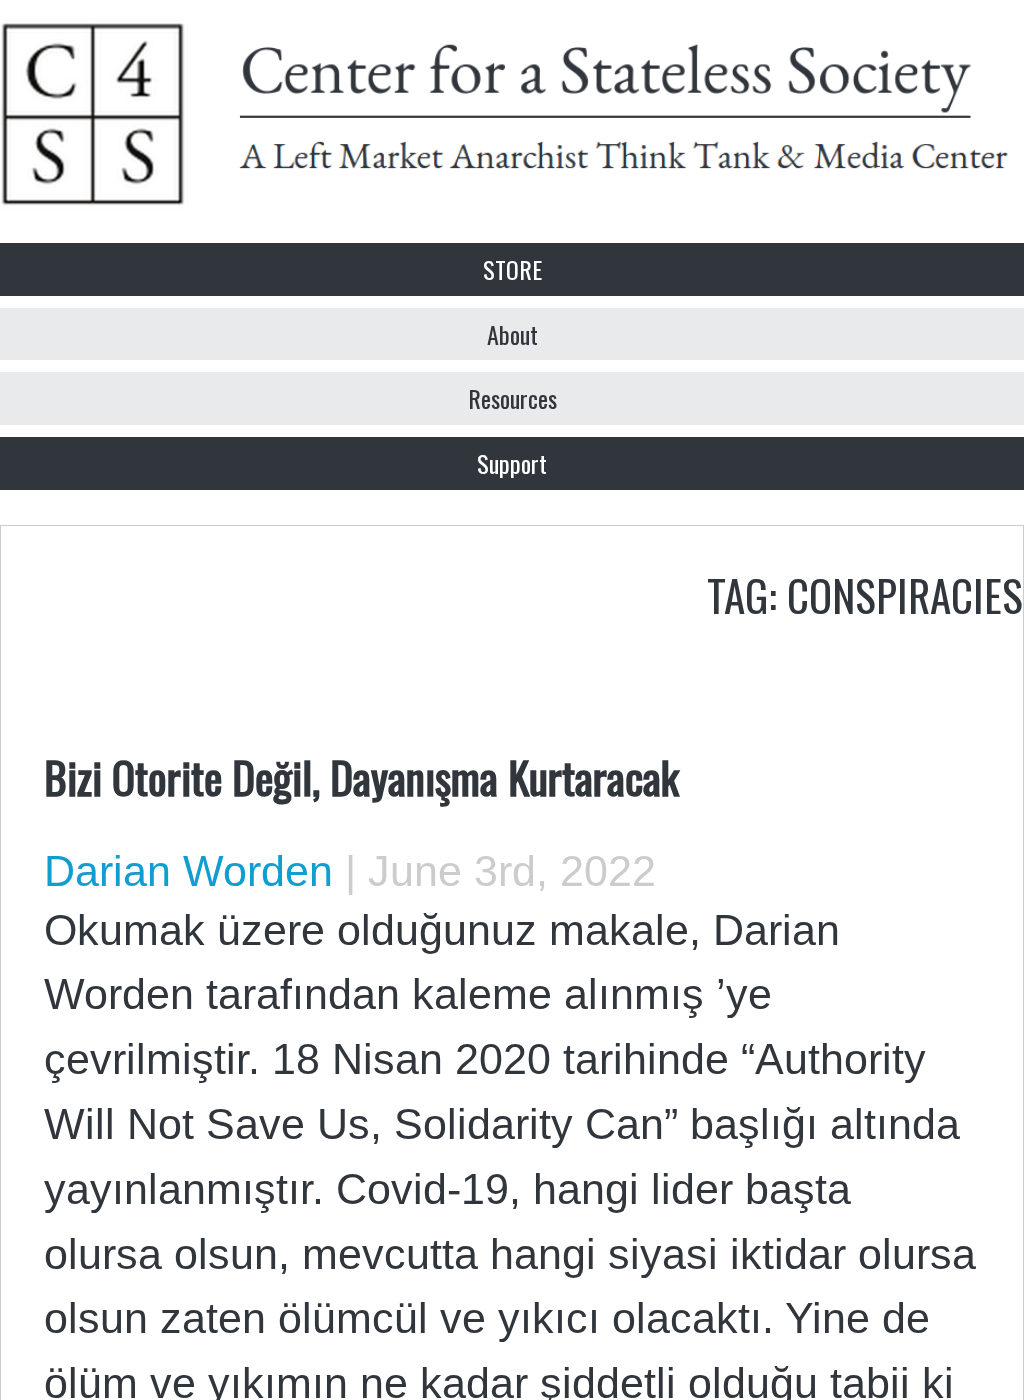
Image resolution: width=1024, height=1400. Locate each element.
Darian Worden (188, 871)
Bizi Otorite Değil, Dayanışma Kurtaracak (361, 776)
